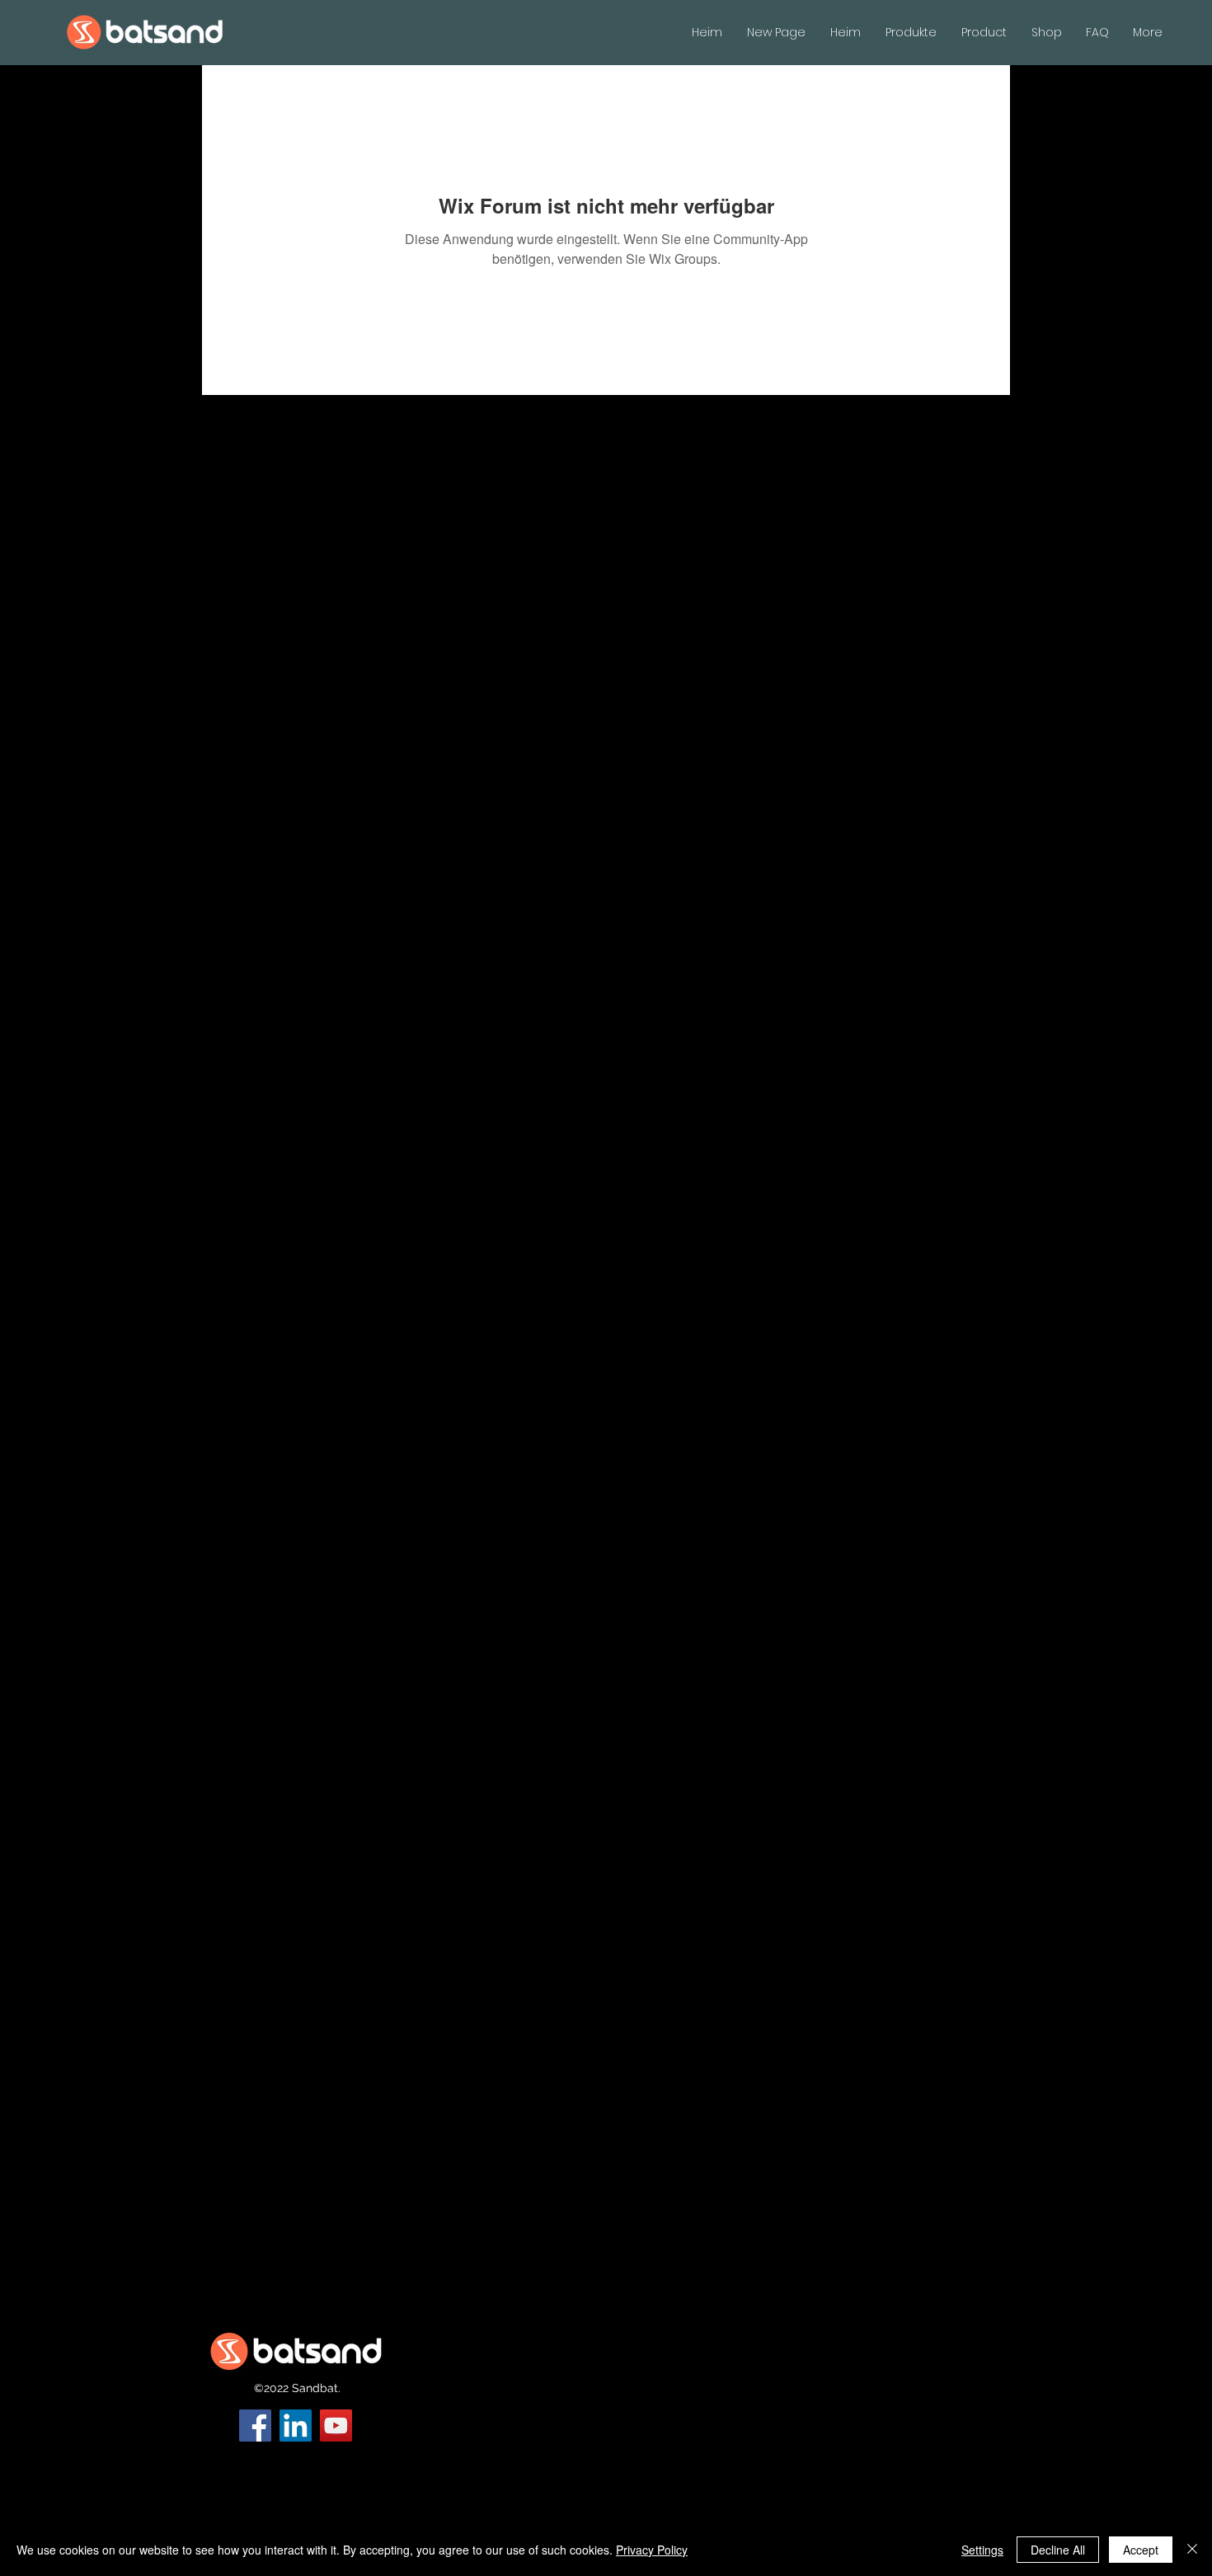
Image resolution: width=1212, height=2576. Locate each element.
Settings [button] (982, 2550)
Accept (1141, 2550)
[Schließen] (1192, 2550)
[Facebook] (255, 2426)
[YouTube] (336, 2426)
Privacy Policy (652, 2550)
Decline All (1058, 2550)
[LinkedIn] (296, 2426)
